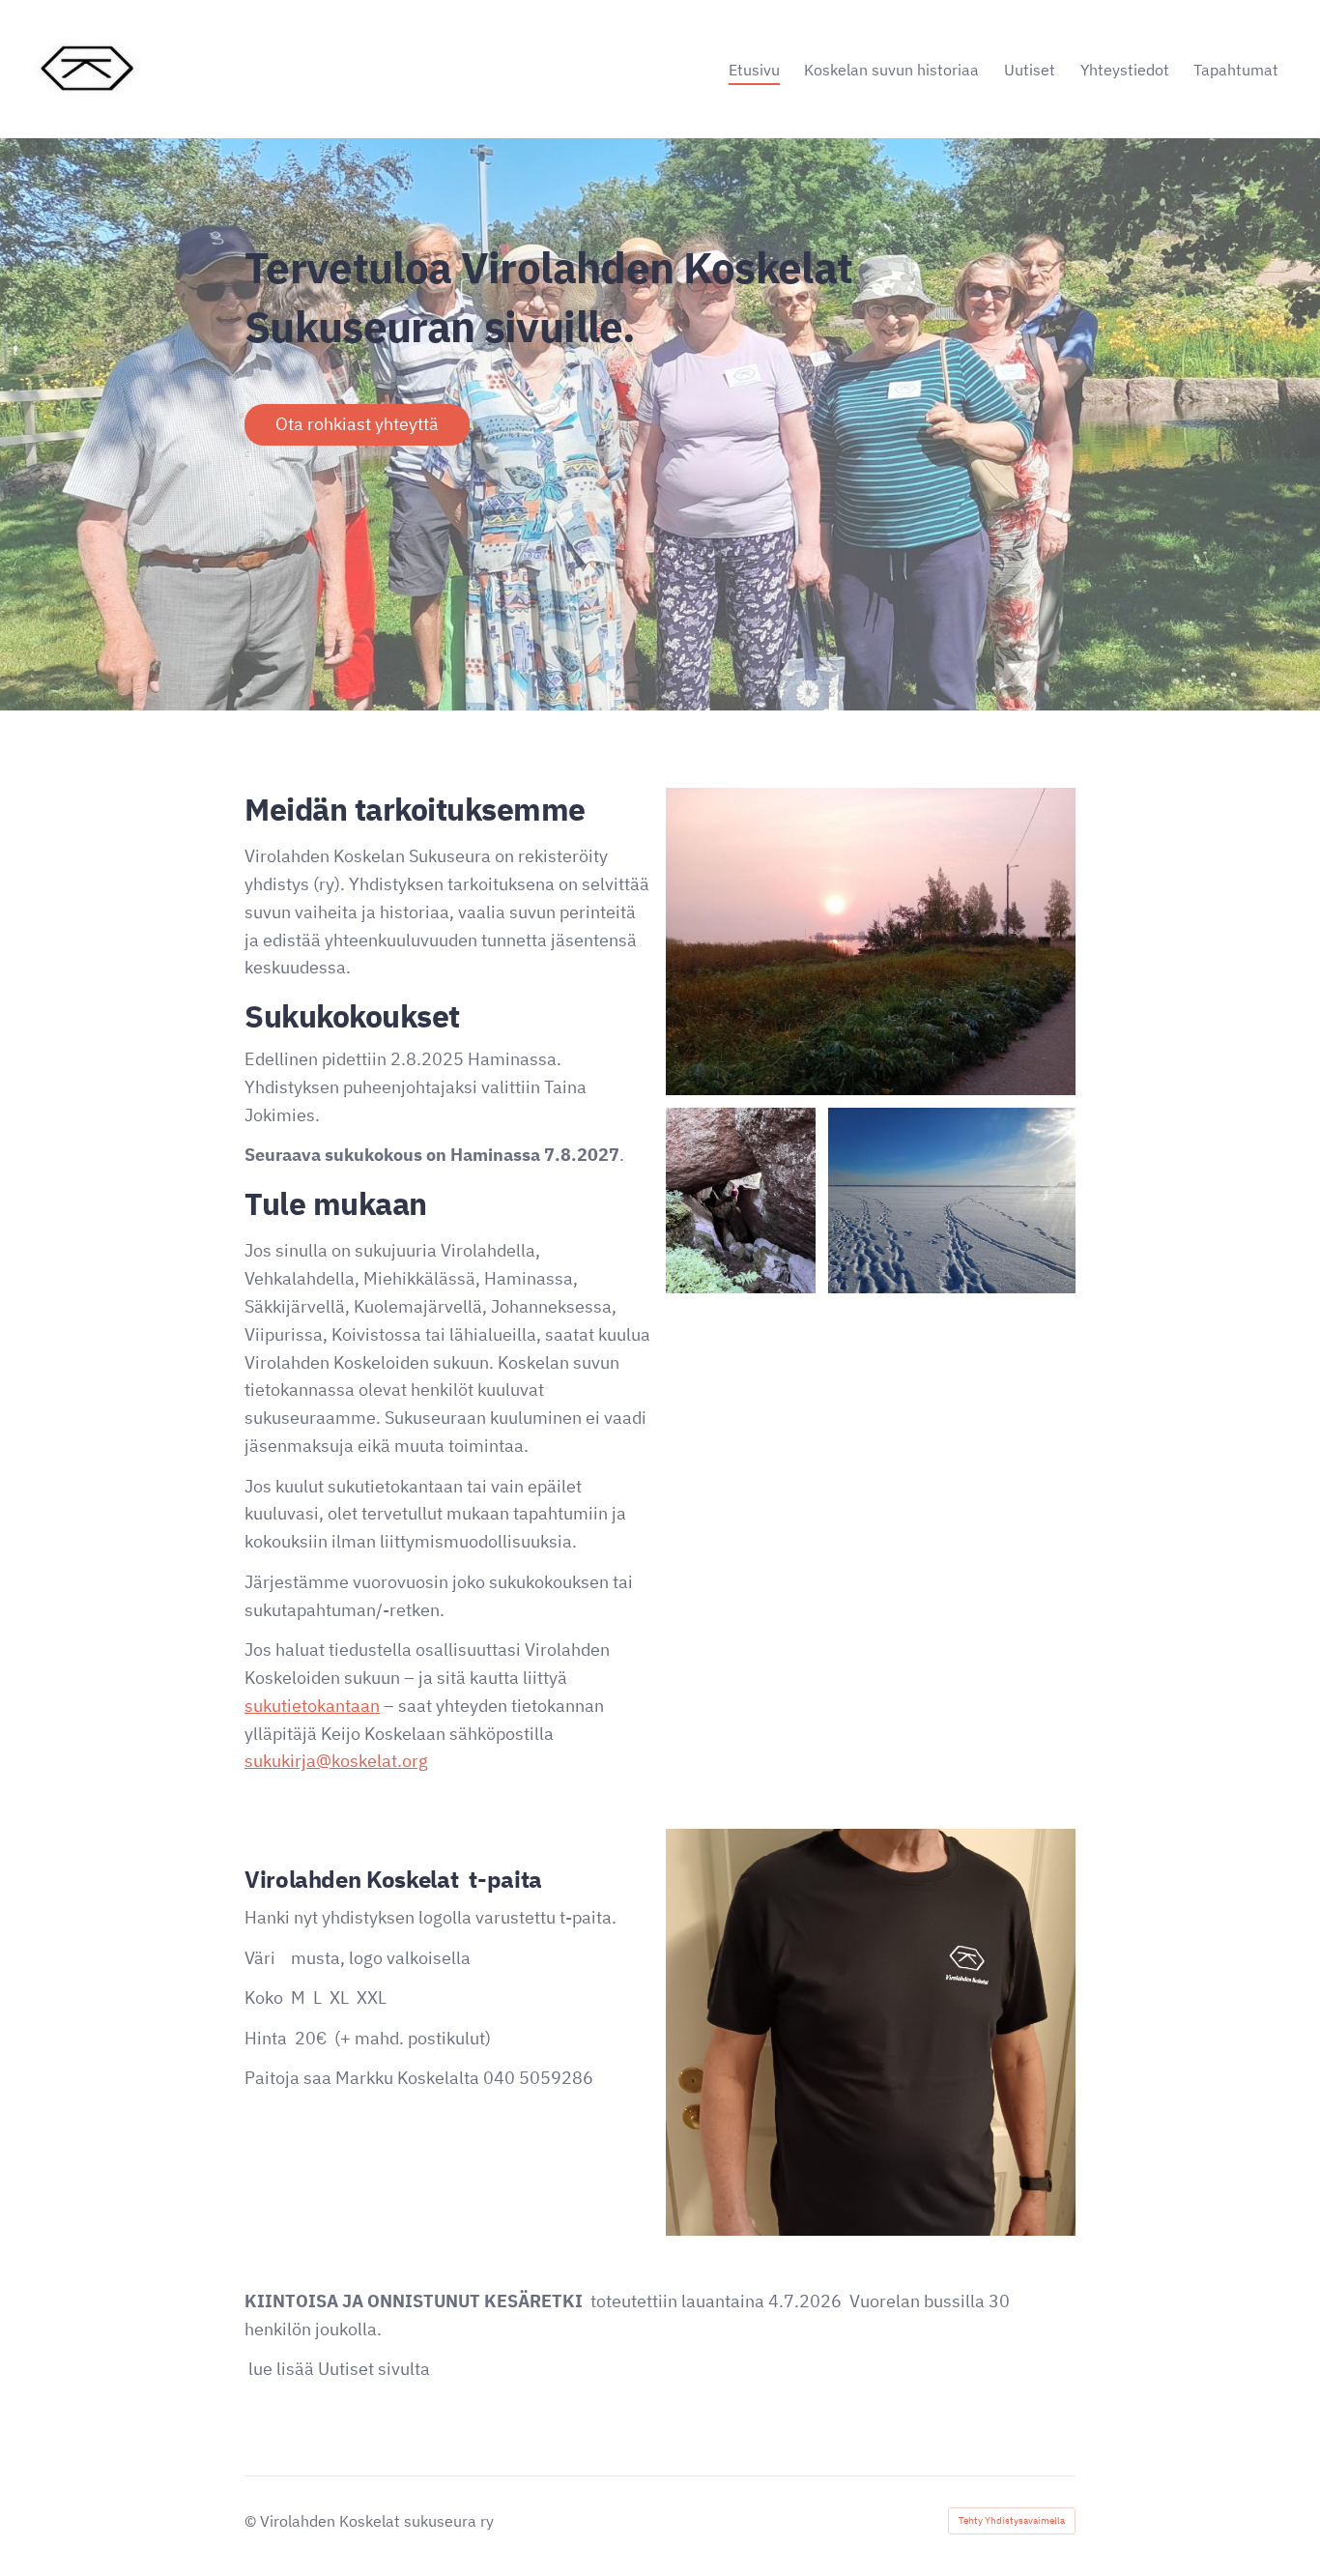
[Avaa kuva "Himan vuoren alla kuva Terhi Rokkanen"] (741, 1201)
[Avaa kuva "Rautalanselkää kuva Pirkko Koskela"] (952, 1201)
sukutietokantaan (312, 1706)
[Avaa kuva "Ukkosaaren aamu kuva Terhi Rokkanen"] (871, 941)
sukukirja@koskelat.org (336, 1761)
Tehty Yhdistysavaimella (1012, 2520)
